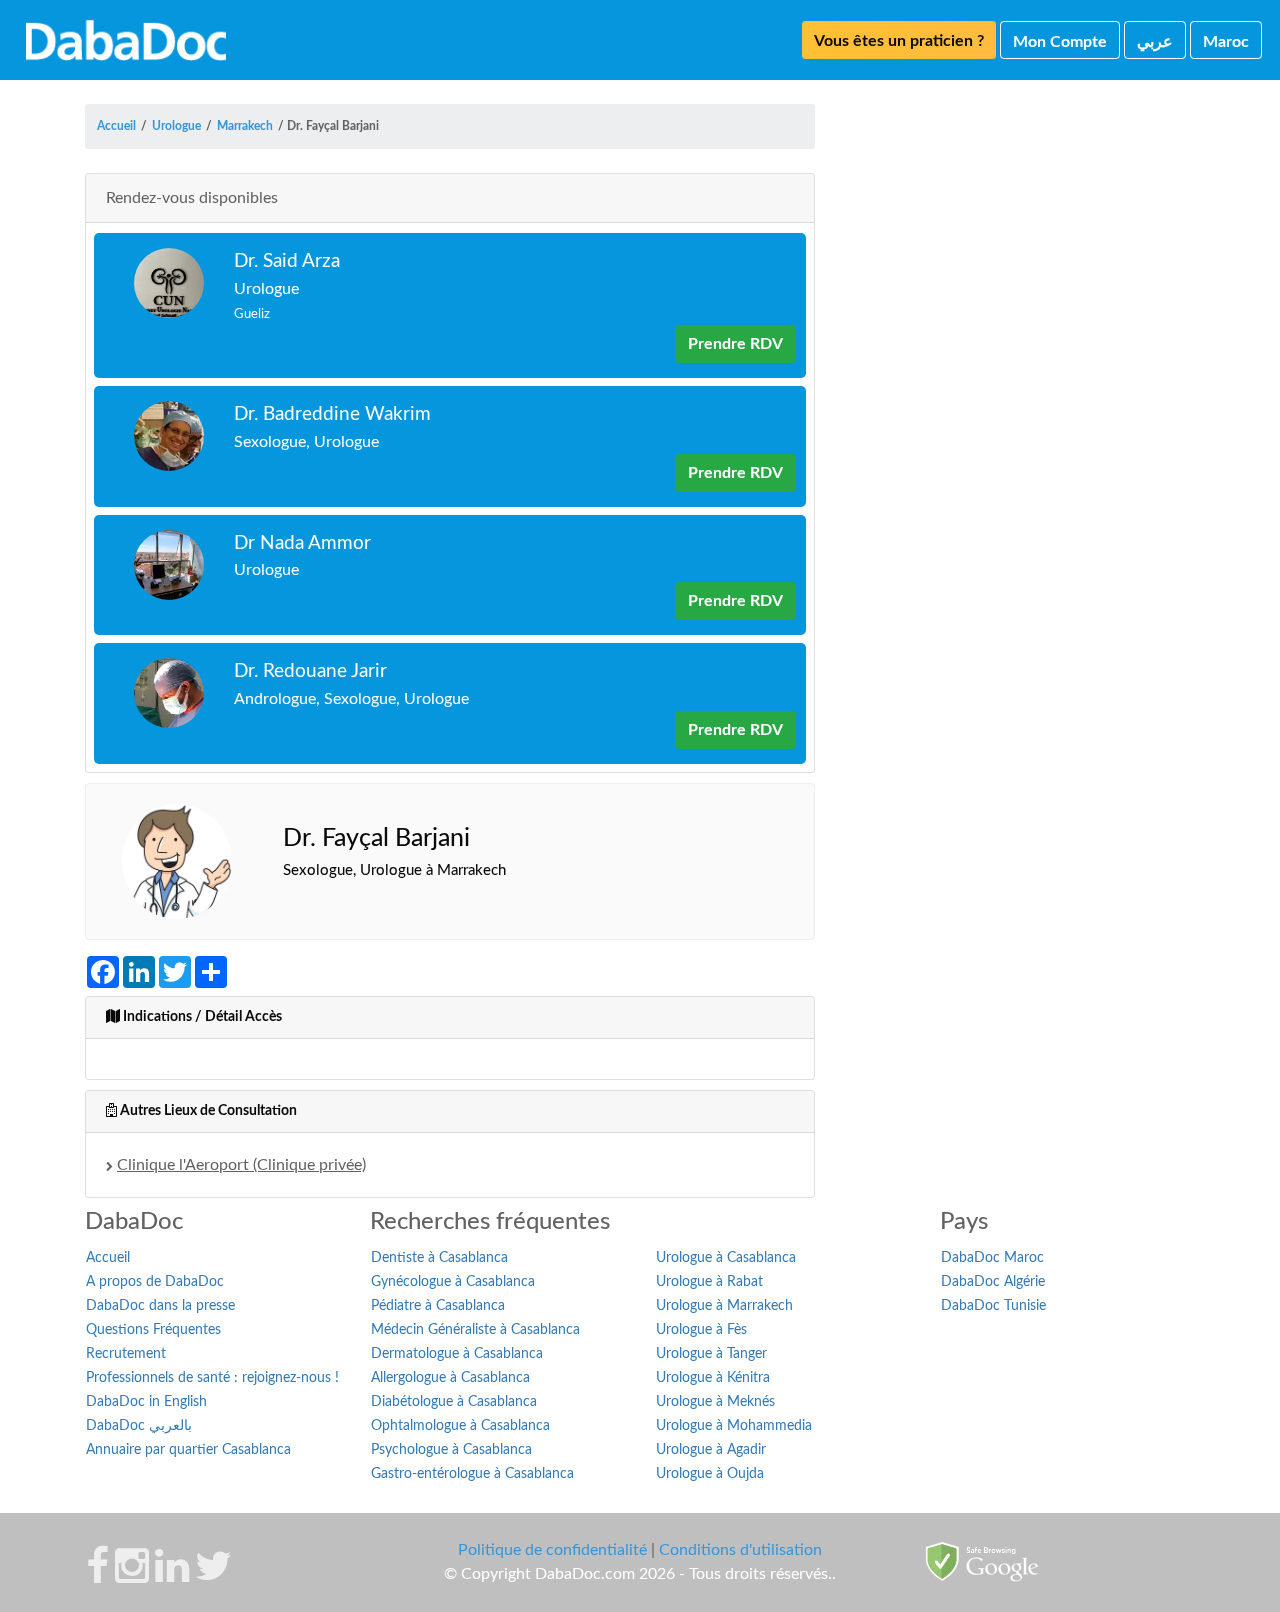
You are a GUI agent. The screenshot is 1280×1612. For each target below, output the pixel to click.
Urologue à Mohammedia (734, 1426)
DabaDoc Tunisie (993, 1306)
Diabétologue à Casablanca (454, 1402)
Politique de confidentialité (552, 1550)
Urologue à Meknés (715, 1402)
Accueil (108, 1258)
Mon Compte (1060, 42)
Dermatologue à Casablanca (457, 1354)
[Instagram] (132, 1576)
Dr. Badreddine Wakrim (332, 414)
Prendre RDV (735, 344)
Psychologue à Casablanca (451, 1450)
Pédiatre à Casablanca (438, 1306)
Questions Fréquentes (153, 1330)
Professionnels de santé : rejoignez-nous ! (212, 1378)
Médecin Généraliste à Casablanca (475, 1330)
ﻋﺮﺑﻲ (1155, 42)
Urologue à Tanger (711, 1354)
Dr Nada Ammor (302, 543)
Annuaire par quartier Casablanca (188, 1450)
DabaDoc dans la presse (160, 1306)
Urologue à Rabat (709, 1282)
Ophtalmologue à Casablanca (460, 1426)
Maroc (1226, 42)
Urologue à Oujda (710, 1474)
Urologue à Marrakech (724, 1306)
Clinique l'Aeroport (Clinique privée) (241, 1165)
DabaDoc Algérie (993, 1282)
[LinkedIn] (172, 1576)
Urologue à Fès (701, 1330)
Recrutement (126, 1354)
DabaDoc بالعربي (139, 1426)
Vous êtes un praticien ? (899, 41)
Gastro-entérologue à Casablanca (472, 1474)
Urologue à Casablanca (726, 1258)
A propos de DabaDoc (155, 1282)
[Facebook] (97, 1576)
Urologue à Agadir (711, 1450)
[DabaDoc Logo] (126, 40)
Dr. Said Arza (287, 261)
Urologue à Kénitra (713, 1378)
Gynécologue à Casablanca (453, 1282)
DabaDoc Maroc (992, 1258)
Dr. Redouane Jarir (310, 671)
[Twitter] (213, 1576)
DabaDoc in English (146, 1402)
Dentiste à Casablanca (439, 1258)
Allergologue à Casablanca (450, 1378)
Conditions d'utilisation (740, 1550)
